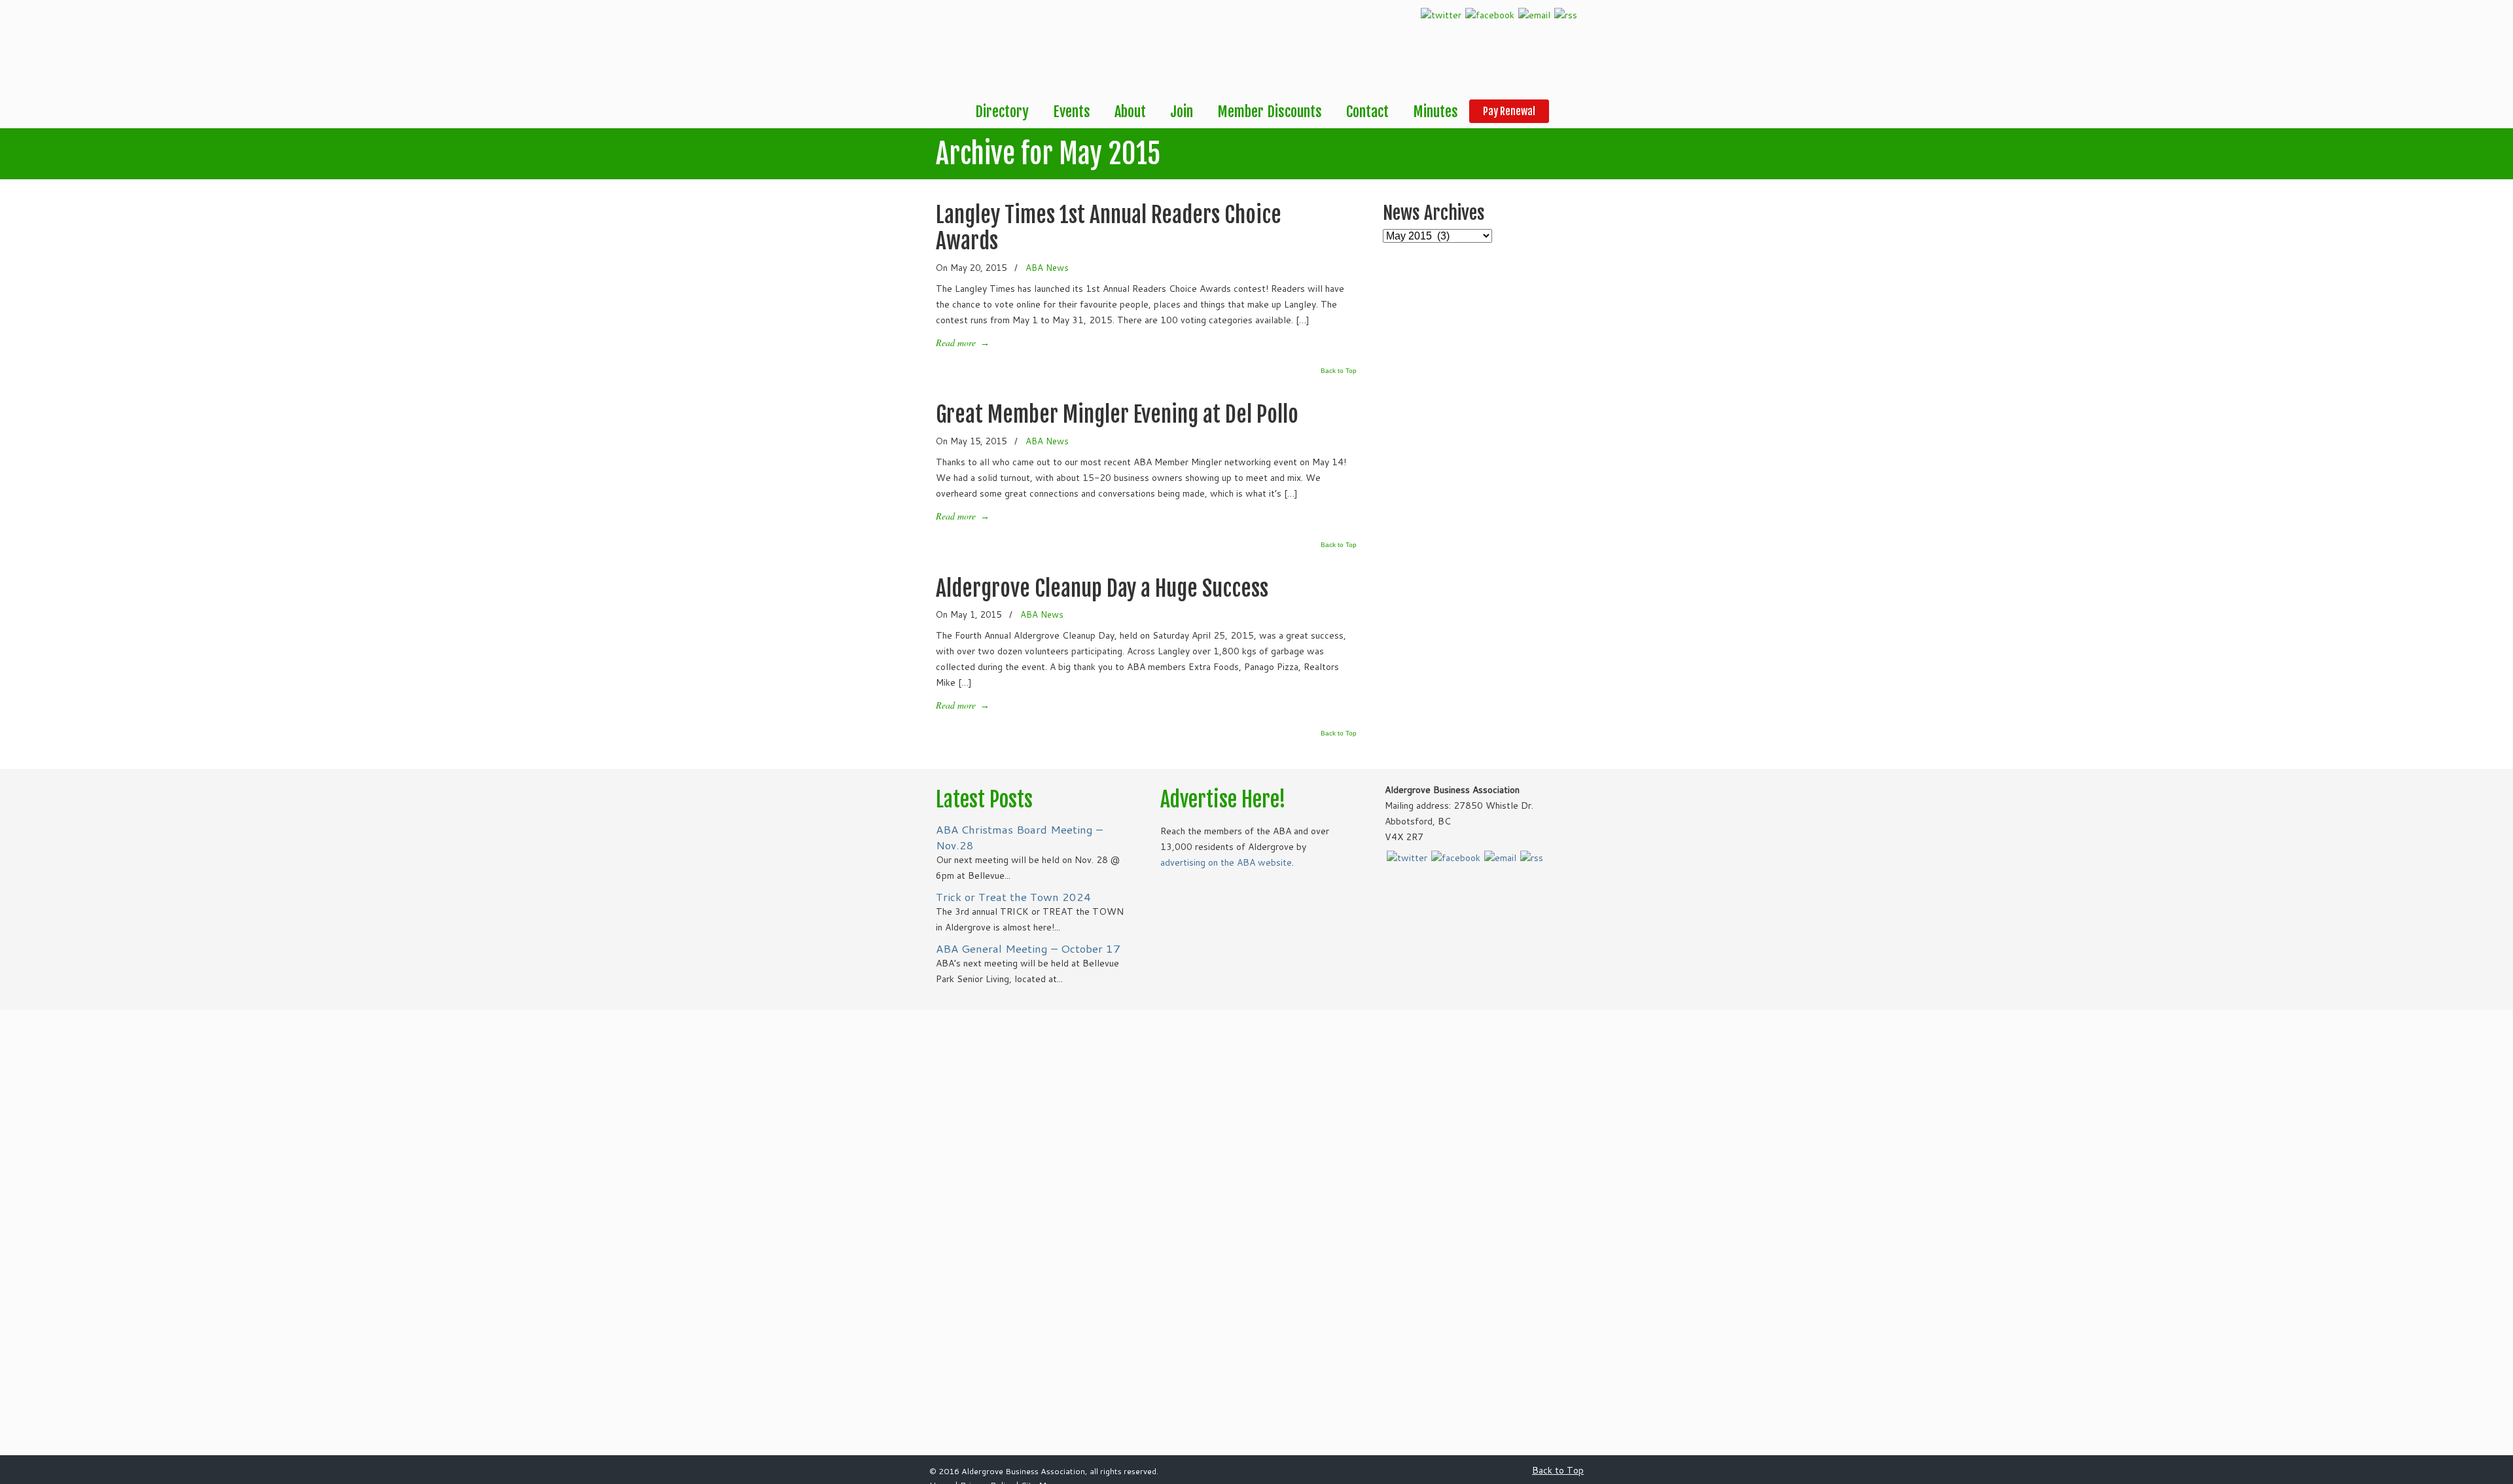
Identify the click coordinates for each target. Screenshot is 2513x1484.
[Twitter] (1441, 15)
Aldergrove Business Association (982, 50)
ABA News (1047, 267)
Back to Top (1339, 371)
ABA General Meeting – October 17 (1028, 948)
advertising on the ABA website (1226, 862)
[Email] (1534, 15)
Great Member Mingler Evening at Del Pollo (1117, 414)
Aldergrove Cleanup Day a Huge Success (1102, 588)
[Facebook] (1490, 15)
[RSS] (1566, 15)
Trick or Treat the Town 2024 (1013, 897)
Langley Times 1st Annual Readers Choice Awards (1109, 228)
